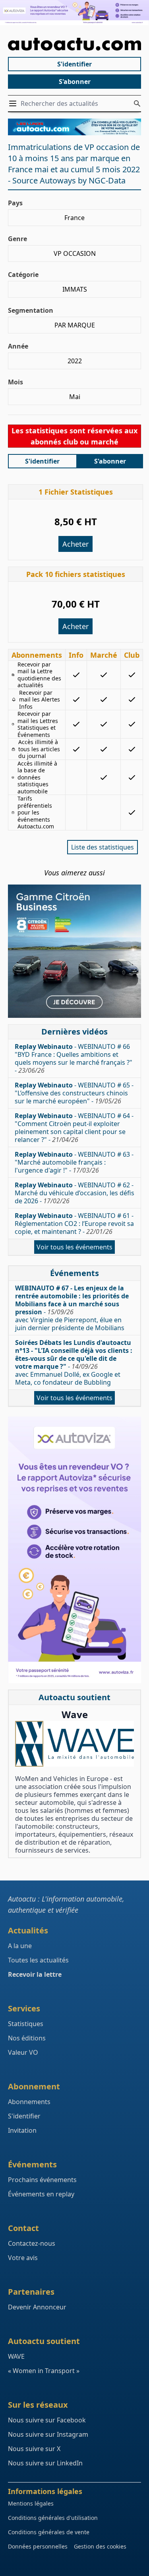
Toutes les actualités (38, 1960)
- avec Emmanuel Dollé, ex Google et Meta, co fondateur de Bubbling (74, 1362)
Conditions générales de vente (49, 2532)
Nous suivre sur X (34, 2449)
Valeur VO (23, 2052)
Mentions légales (31, 2503)
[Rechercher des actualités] (137, 103)
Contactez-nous (32, 2243)
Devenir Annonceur (37, 2307)
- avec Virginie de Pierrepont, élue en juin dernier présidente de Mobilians (72, 1308)
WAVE (16, 2356)
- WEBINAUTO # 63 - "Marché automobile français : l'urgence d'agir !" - (74, 1162)
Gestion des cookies (100, 2546)
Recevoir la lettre (35, 1974)
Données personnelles (38, 2546)
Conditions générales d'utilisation (53, 2518)
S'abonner (75, 82)
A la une (20, 1946)
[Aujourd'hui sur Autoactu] (74, 44)
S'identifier (74, 64)
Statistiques (26, 2024)
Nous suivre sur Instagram (48, 2434)
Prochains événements (42, 2180)
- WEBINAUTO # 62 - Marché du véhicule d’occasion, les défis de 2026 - (74, 1193)
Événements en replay (41, 2194)
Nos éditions (27, 2038)
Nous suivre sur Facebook (47, 2420)
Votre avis (23, 2258)
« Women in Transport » (44, 2371)
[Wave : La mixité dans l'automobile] (74, 1744)
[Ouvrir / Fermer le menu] (14, 103)
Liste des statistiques (103, 847)
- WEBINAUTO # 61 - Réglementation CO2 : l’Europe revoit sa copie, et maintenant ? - (74, 1224)
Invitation (22, 2130)
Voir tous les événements (74, 1247)
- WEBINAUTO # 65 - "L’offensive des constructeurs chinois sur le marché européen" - (74, 1093)
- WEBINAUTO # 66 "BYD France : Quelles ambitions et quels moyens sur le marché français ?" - (74, 1058)
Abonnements (29, 2102)
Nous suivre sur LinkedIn (45, 2463)
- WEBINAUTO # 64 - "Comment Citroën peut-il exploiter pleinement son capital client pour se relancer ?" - (74, 1128)
